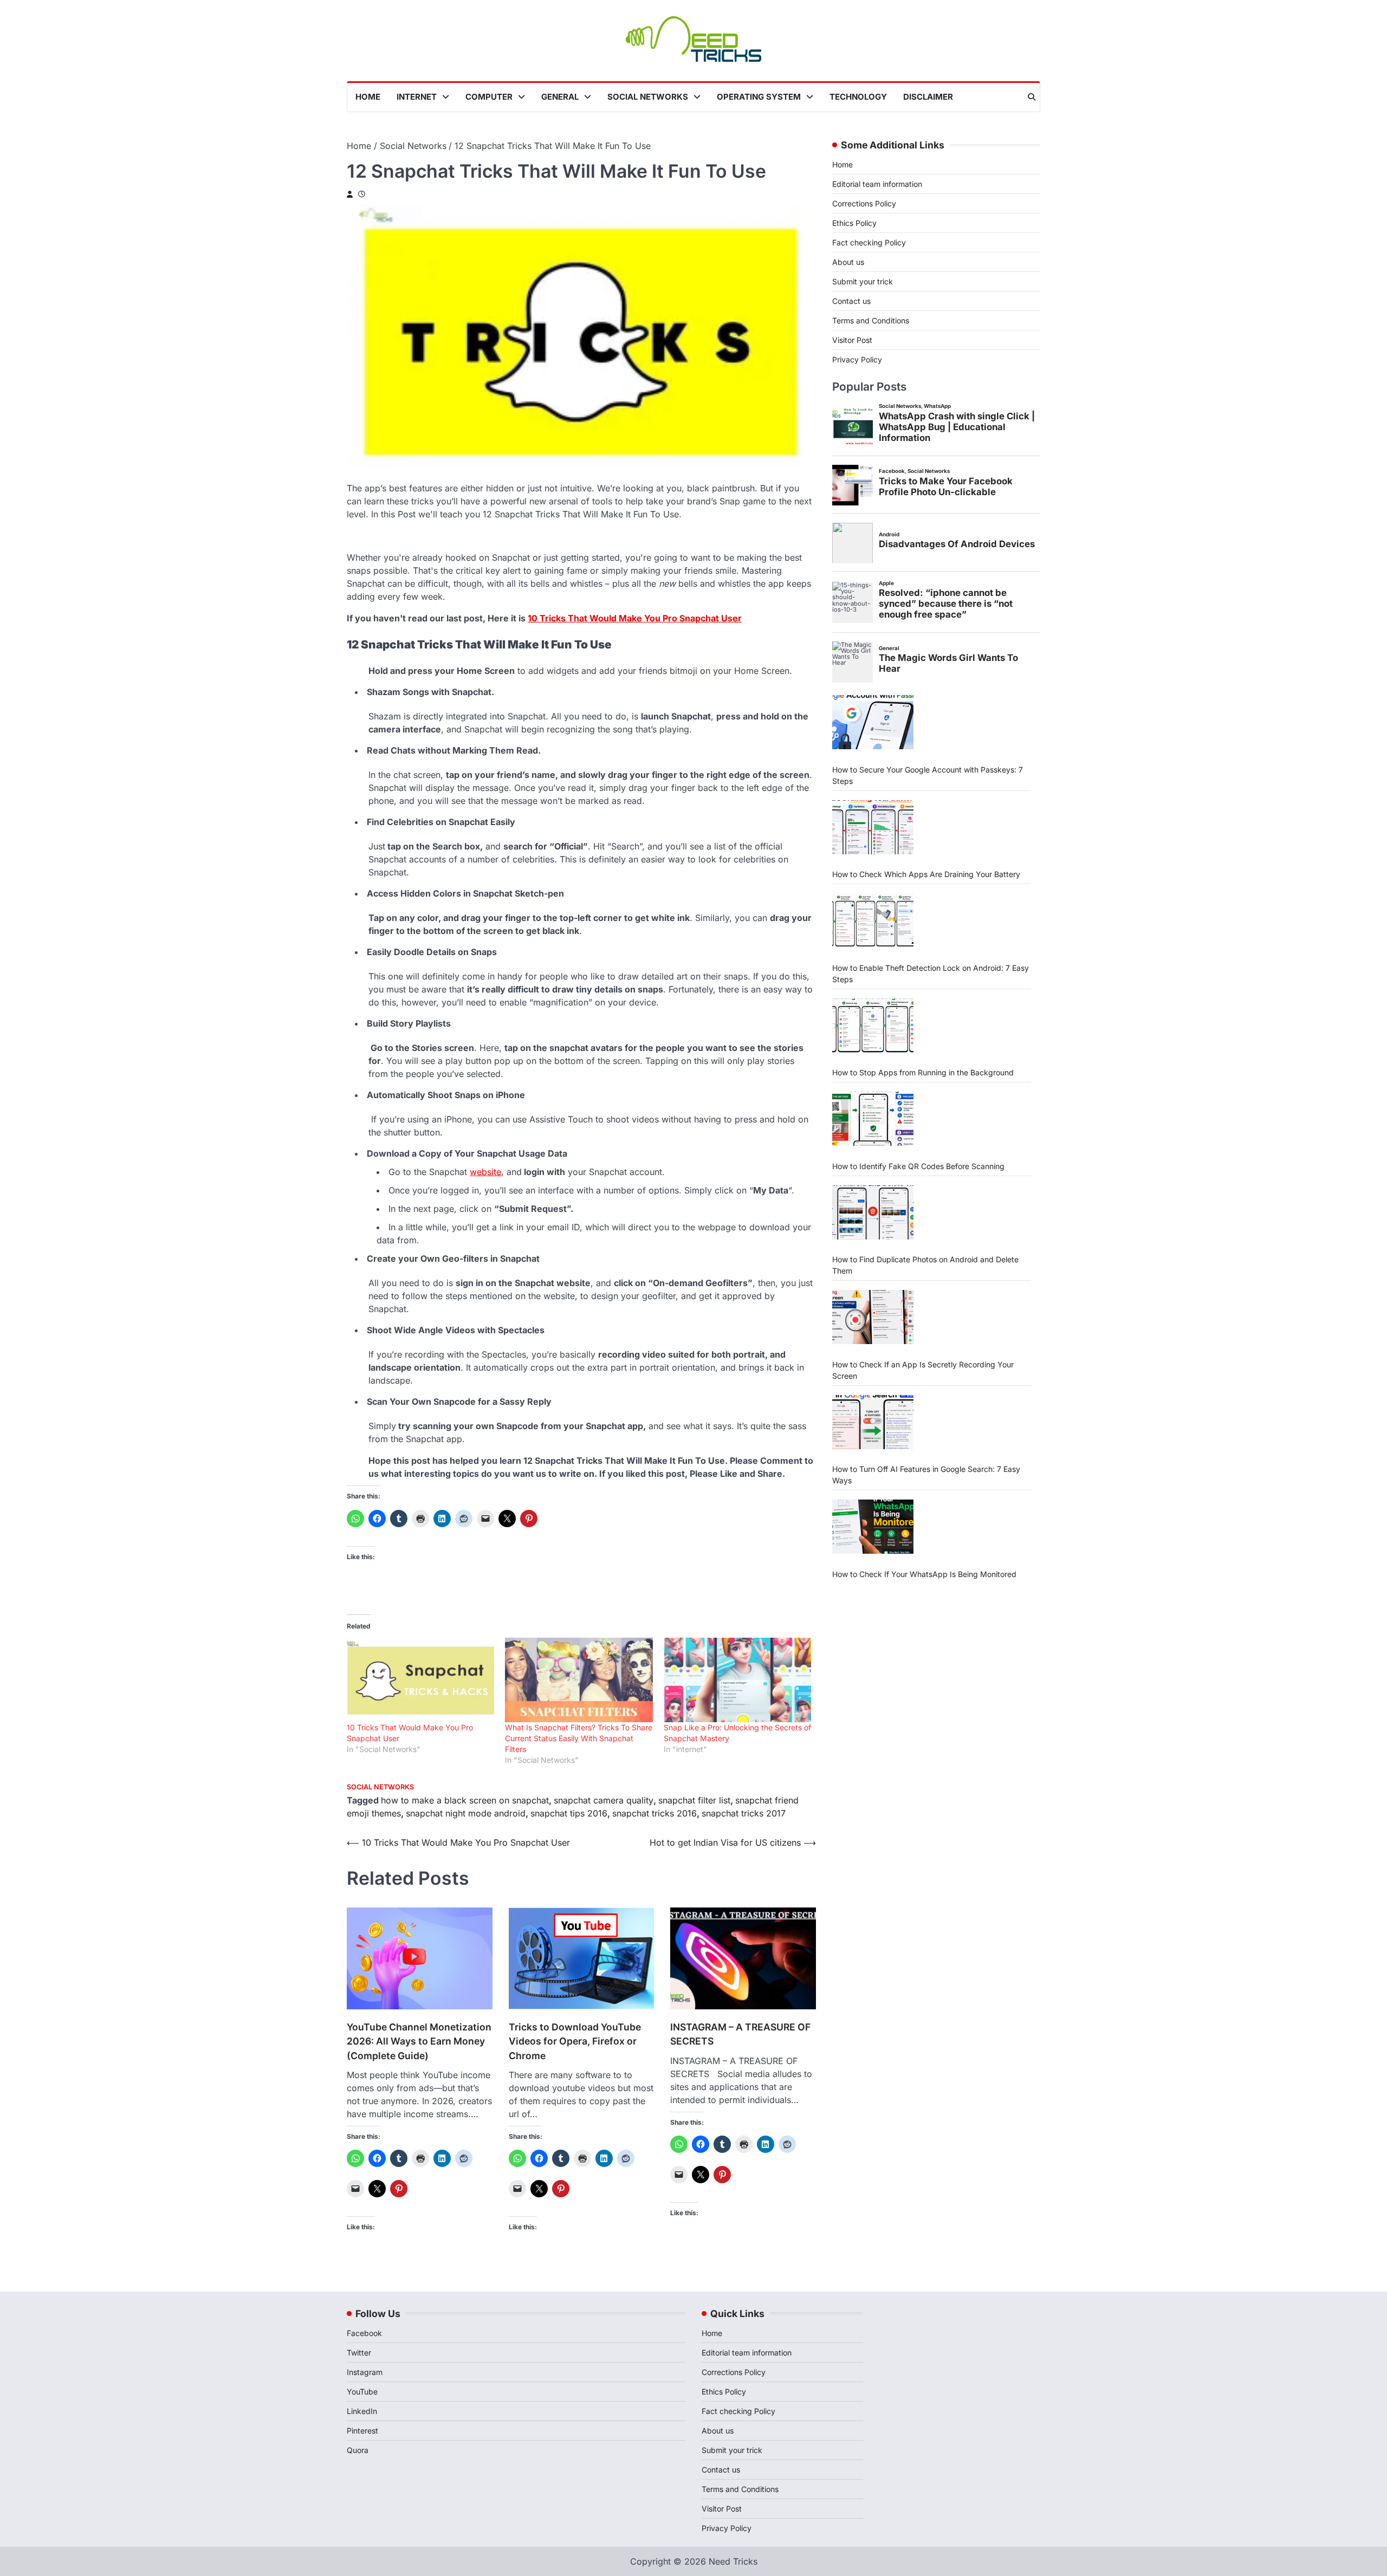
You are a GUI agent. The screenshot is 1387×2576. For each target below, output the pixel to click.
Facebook (364, 2333)
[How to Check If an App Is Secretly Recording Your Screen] (873, 1317)
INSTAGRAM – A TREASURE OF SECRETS (740, 2034)
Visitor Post (852, 340)
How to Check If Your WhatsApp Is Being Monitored (924, 1573)
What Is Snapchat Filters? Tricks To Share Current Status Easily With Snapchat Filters (579, 1738)
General (560, 97)
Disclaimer (928, 97)
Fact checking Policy (869, 242)
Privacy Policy (857, 359)
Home (368, 97)
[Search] (1032, 97)
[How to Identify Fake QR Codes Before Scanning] (873, 1119)
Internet (417, 97)
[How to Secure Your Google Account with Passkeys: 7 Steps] (873, 722)
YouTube (362, 2392)
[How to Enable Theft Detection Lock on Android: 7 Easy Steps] (873, 920)
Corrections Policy (864, 203)
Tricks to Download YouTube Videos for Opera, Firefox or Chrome (575, 2041)
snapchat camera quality (604, 1800)
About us (848, 262)
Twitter (359, 2353)
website (485, 1172)
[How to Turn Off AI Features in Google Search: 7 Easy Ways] (873, 1422)
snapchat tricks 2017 (744, 1813)
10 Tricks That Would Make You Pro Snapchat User (635, 618)
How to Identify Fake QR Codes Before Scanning (918, 1166)
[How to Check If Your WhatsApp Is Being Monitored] (873, 1527)
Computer (489, 97)
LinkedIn (362, 2411)
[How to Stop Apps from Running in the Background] (873, 1026)
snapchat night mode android (466, 1813)
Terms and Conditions (871, 320)
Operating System (759, 97)
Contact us (851, 301)
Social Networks (648, 97)
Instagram (365, 2372)
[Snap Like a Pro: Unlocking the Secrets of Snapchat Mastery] (737, 1680)
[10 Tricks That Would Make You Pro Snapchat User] (420, 1680)
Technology (858, 97)
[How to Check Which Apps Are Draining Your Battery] (873, 827)
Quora (358, 2450)
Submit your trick (863, 281)
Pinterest (362, 2431)
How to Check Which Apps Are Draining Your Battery (926, 874)
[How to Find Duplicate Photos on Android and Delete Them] (873, 1212)
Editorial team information (877, 184)
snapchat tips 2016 (569, 1813)
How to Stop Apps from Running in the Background (923, 1072)
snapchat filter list (694, 1800)
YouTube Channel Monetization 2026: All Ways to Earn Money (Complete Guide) (419, 2041)
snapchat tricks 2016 (654, 1813)
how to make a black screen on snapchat (465, 1800)
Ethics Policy (854, 223)
